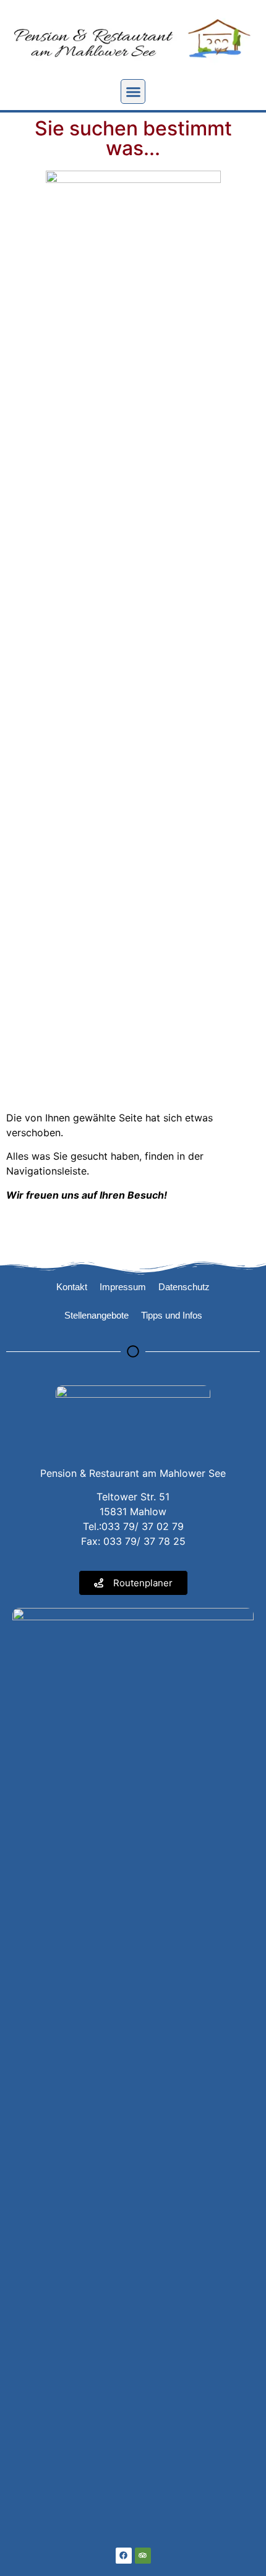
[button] (133, 91)
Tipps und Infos (172, 1315)
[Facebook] (124, 2556)
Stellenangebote (97, 1315)
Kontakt (72, 1287)
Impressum (123, 1287)
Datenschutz (184, 1287)
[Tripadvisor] (143, 2556)
